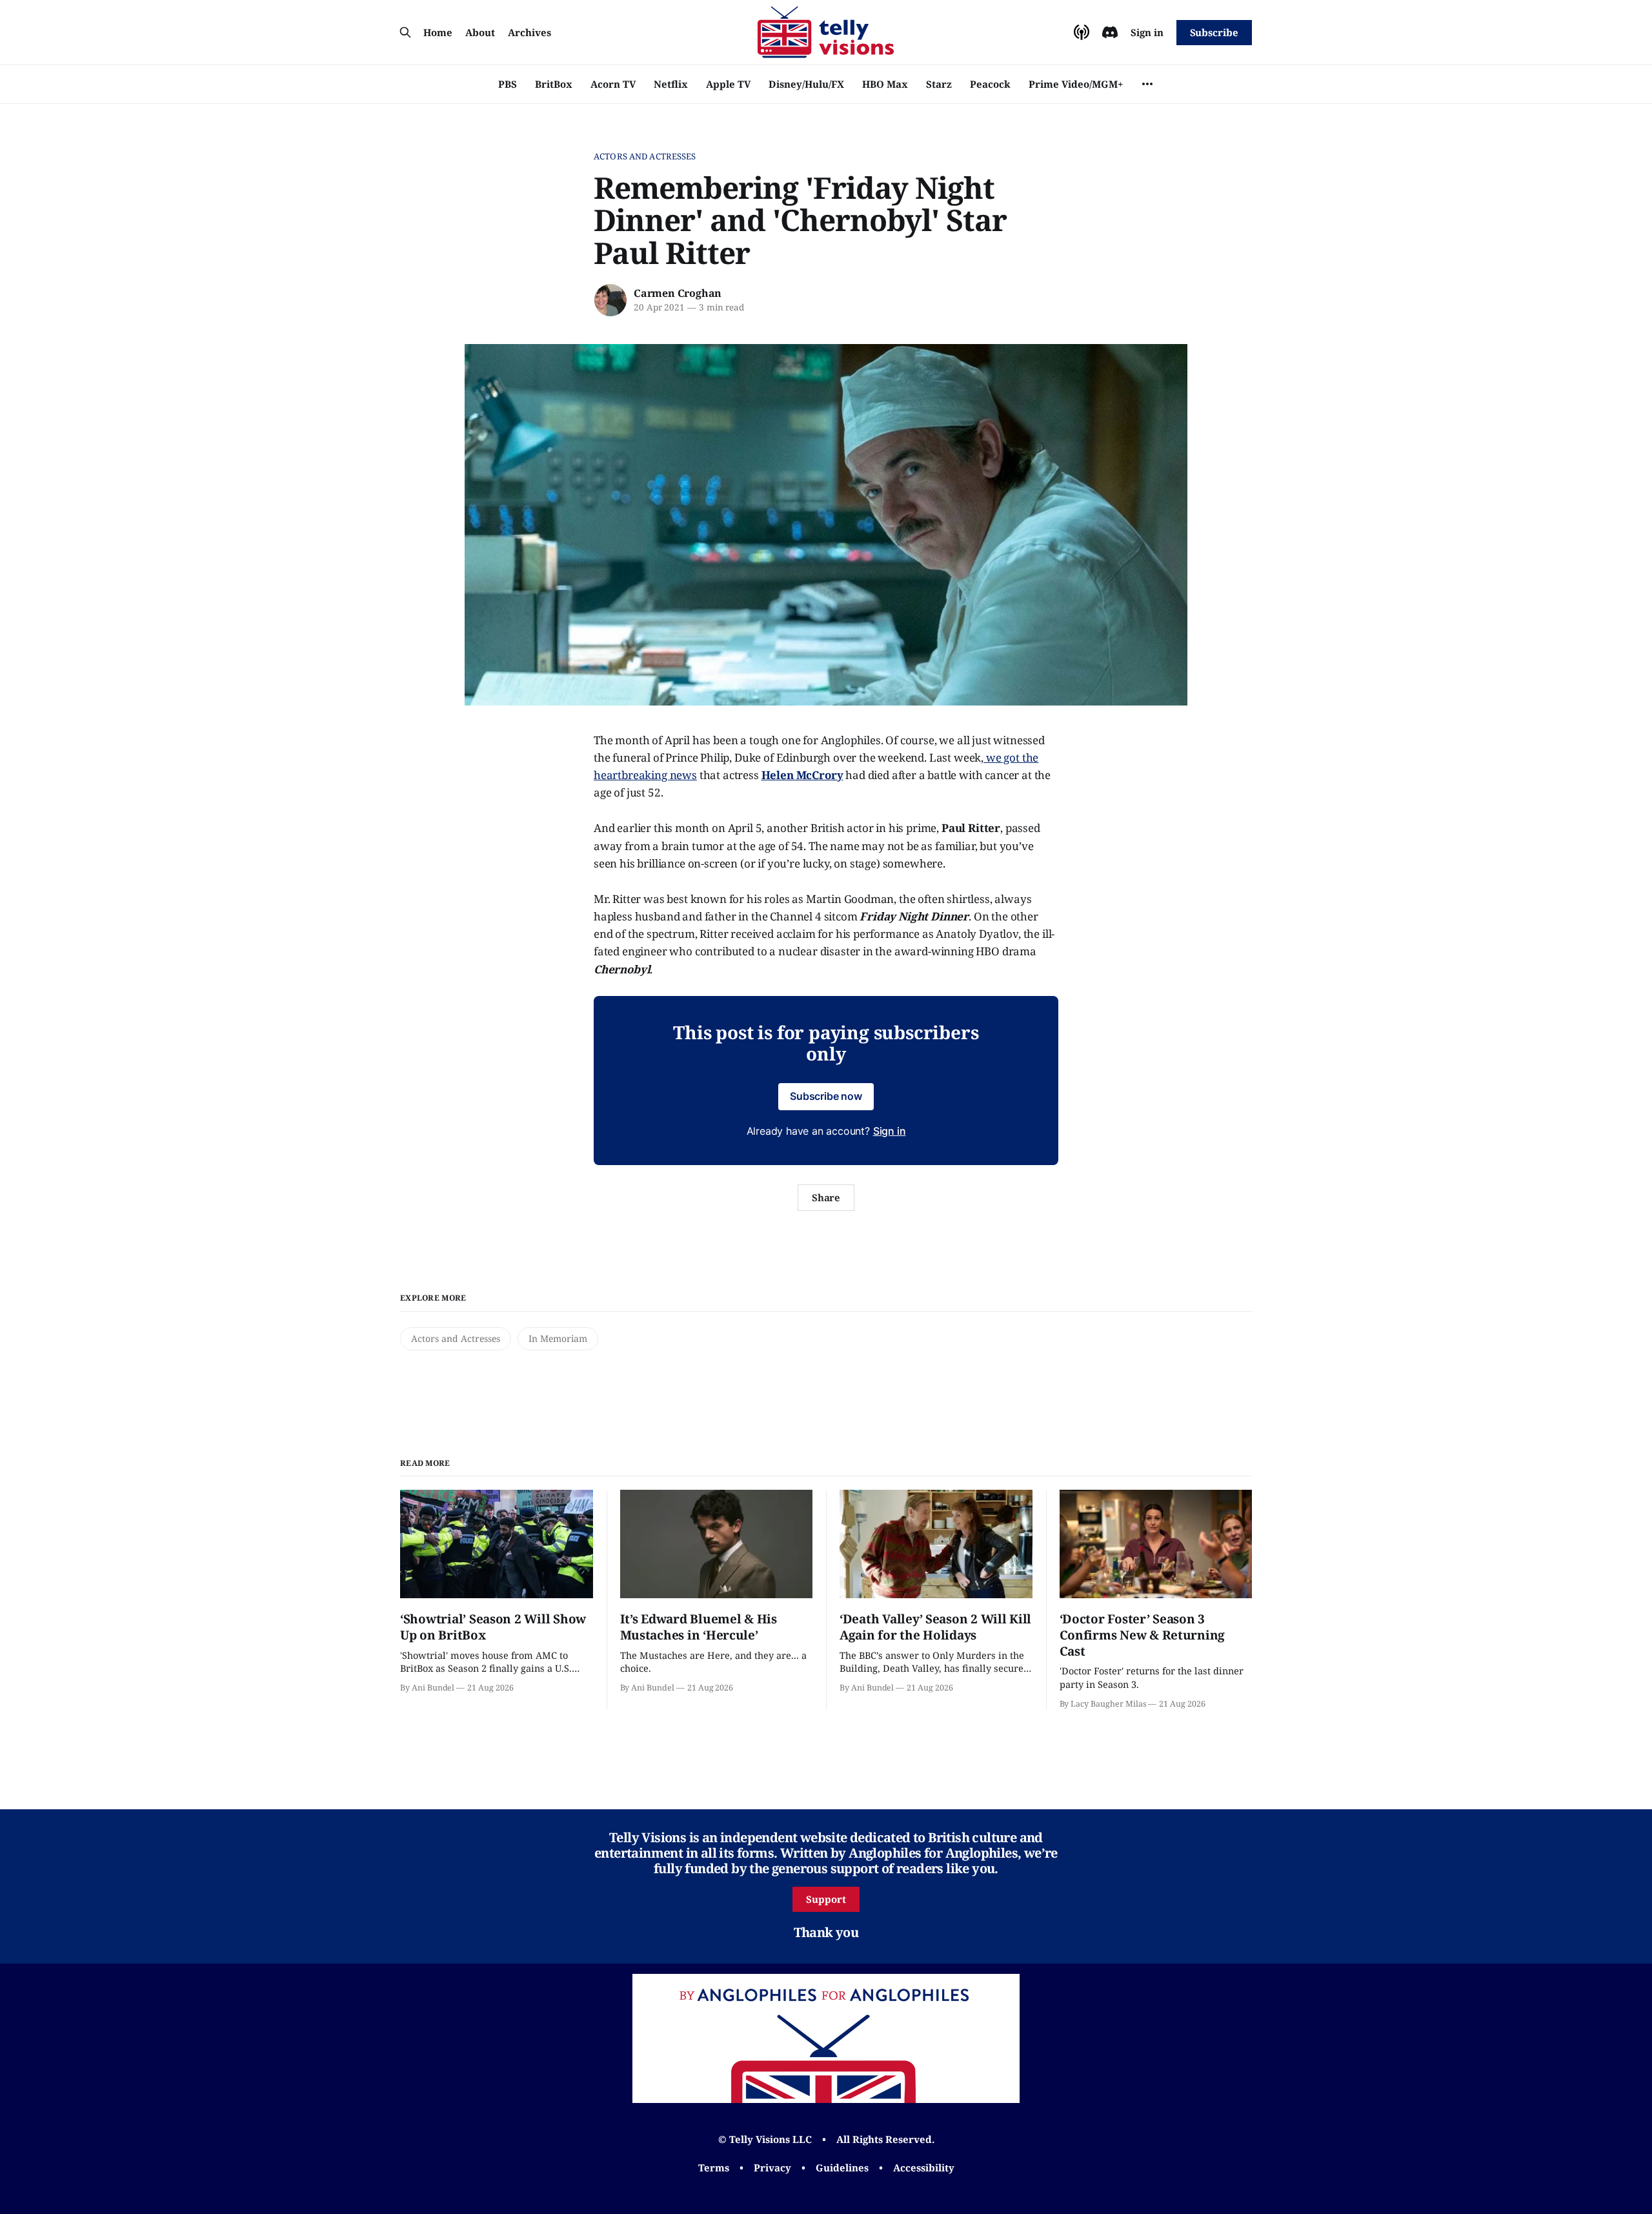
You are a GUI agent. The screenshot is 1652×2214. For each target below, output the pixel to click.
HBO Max (885, 84)
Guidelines (842, 2168)
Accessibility (924, 2168)
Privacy (772, 2168)
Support (826, 1899)
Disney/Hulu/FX (806, 84)
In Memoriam (558, 1338)
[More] (1147, 84)
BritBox (554, 84)
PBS (508, 84)
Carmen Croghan (678, 293)
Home (438, 32)
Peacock (990, 84)
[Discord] (1110, 32)
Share (826, 1197)
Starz (939, 84)
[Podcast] (1082, 32)
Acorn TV (613, 84)
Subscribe (1214, 32)
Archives (529, 32)
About (480, 32)
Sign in (1147, 32)
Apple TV (728, 84)
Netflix (671, 84)
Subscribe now (826, 1096)
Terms (714, 2168)
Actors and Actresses (645, 156)
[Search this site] (405, 32)
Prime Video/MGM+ (1076, 84)
